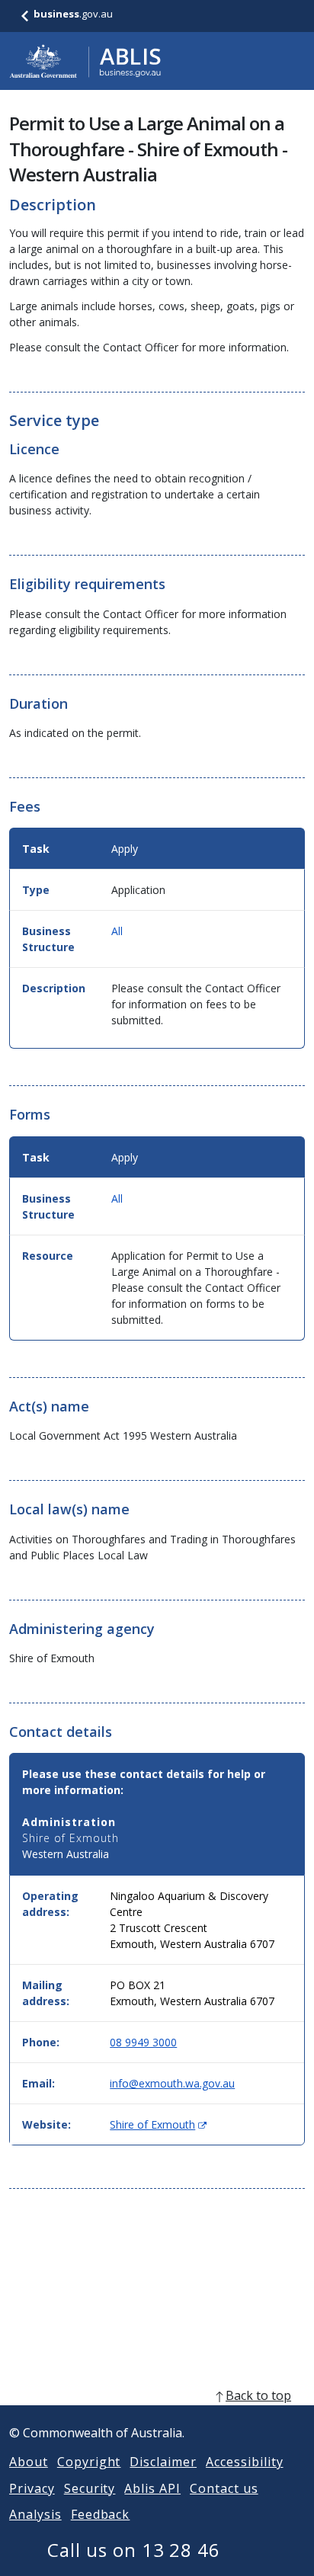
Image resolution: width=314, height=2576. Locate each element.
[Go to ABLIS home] (85, 61)
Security (90, 2488)
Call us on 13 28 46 (134, 2550)
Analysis (35, 2514)
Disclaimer (163, 2462)
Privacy (32, 2488)
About (29, 2462)
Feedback (101, 2514)
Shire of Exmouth (158, 2124)
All (117, 931)
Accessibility (244, 2462)
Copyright (89, 2462)
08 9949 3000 (143, 2042)
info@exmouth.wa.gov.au (172, 2083)
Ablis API (152, 2488)
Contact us (224, 2488)
